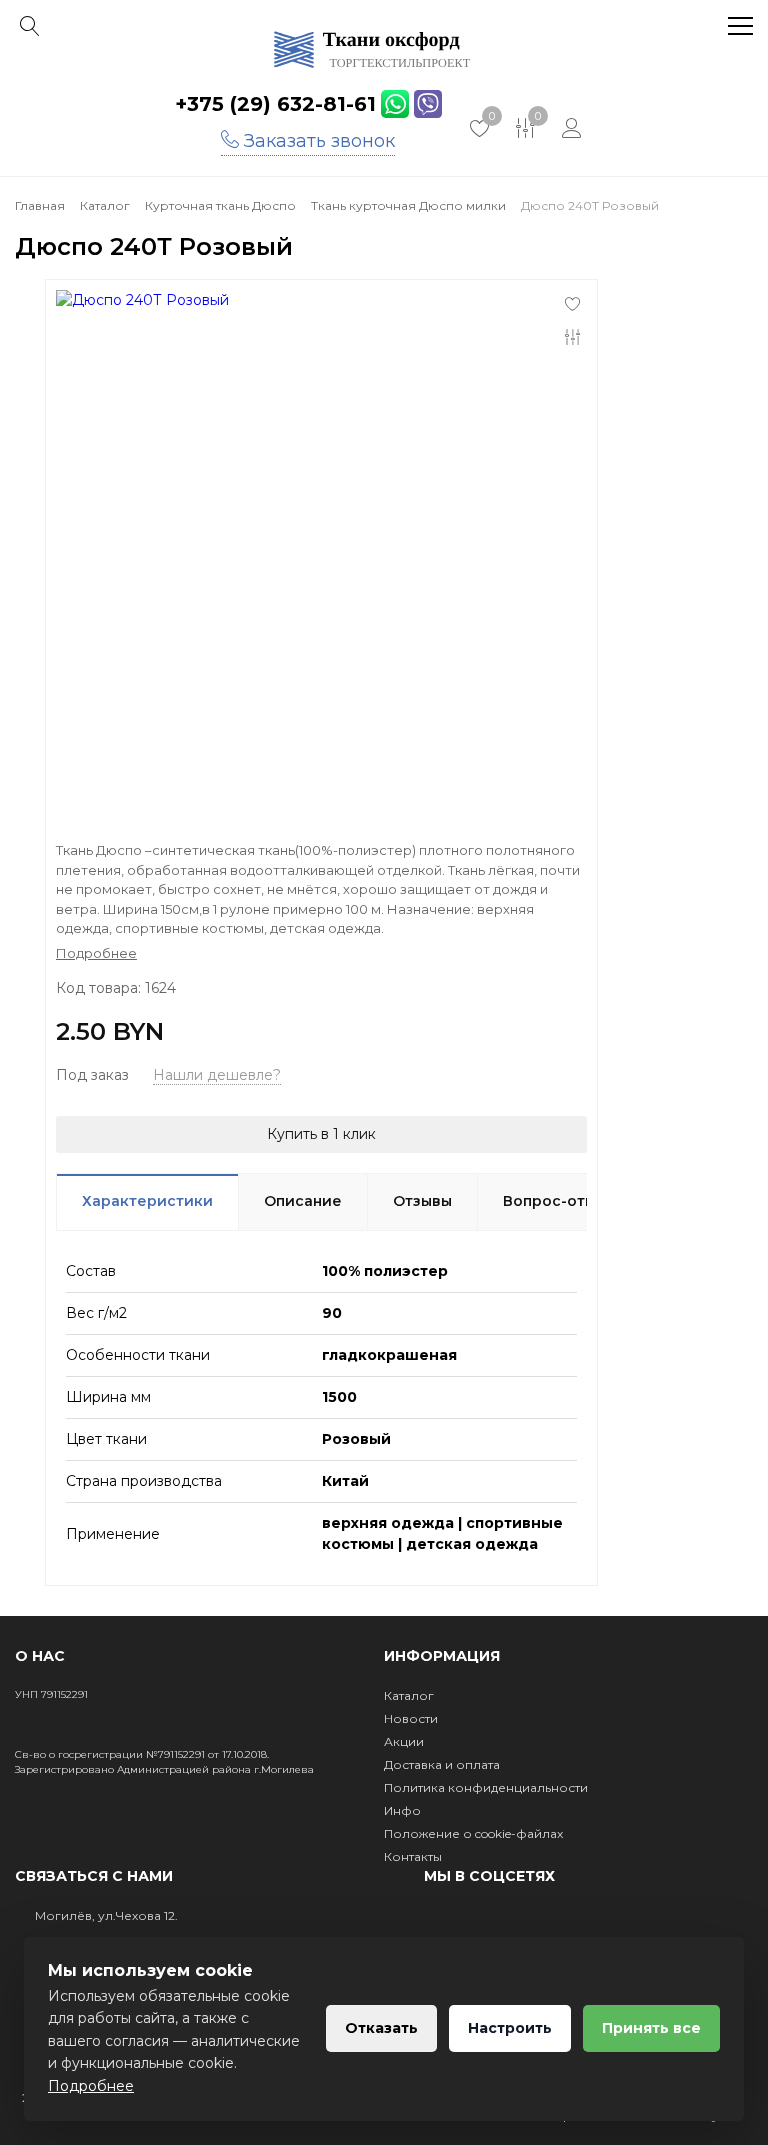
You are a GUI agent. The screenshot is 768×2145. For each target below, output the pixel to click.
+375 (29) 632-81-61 (275, 104)
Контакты (413, 1856)
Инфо (402, 1810)
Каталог (409, 1695)
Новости (411, 1718)
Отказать (381, 2028)
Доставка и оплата (442, 1764)
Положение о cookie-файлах (473, 1833)
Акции (404, 1741)
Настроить (510, 2028)
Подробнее (91, 2086)
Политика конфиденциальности (486, 1787)
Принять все (651, 2028)
